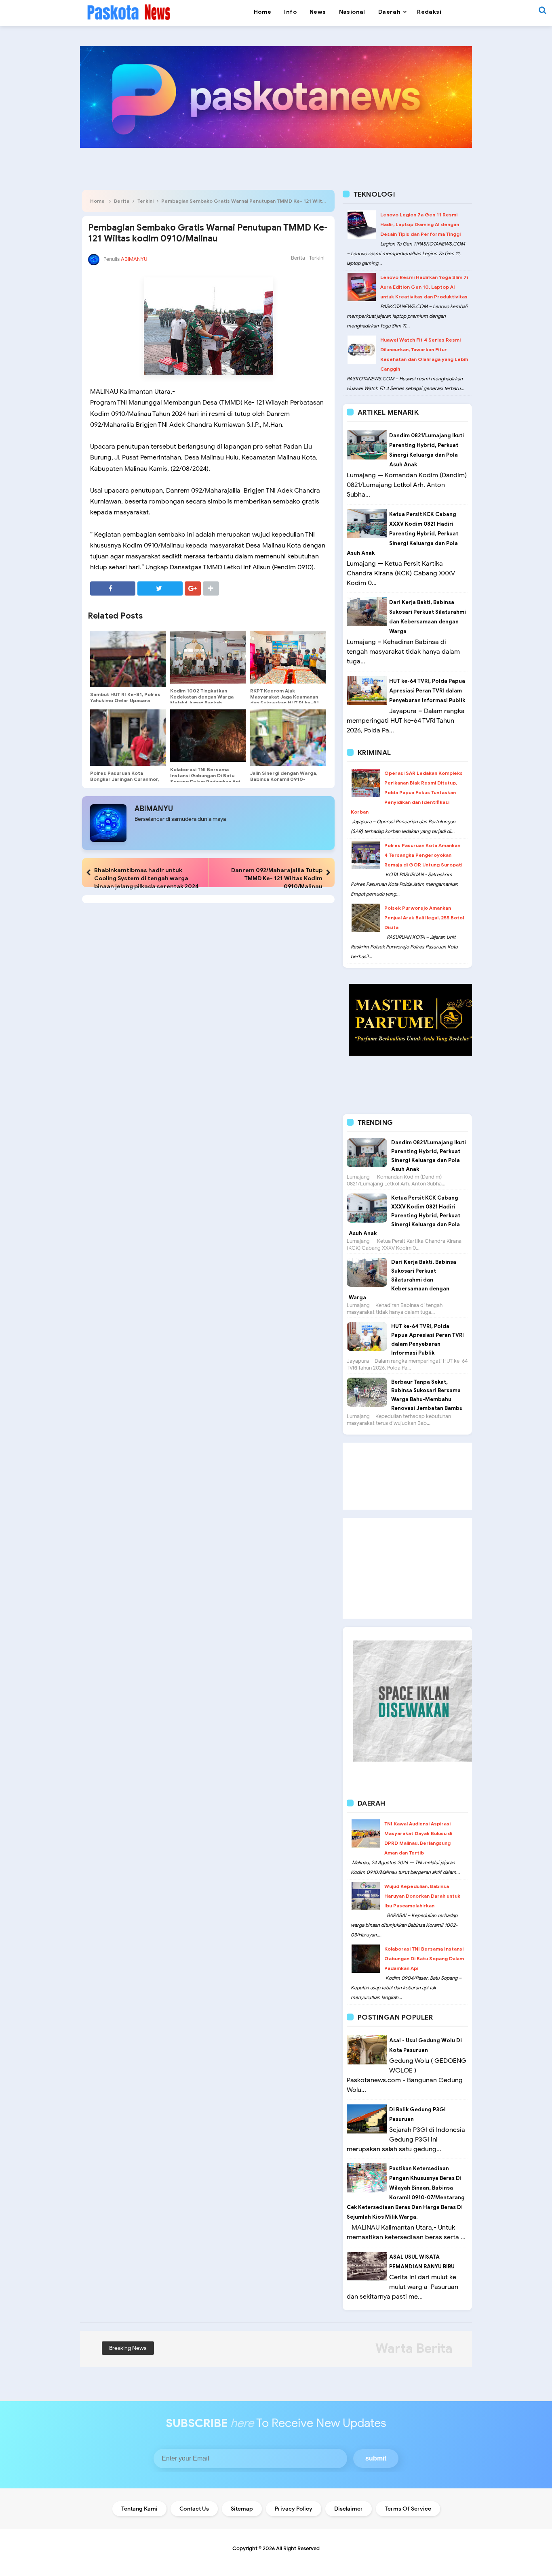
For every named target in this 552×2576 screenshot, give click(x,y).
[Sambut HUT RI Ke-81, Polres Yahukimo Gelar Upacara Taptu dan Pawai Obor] (128, 659)
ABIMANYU (154, 809)
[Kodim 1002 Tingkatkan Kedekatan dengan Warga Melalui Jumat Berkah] (208, 657)
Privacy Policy (294, 2509)
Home (97, 201)
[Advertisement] (407, 1476)
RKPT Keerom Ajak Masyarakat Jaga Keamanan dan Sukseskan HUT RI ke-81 (284, 697)
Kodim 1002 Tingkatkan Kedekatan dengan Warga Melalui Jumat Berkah (202, 697)
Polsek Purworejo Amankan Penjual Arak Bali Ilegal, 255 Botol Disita (424, 918)
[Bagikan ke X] (160, 588)
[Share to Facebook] (113, 588)
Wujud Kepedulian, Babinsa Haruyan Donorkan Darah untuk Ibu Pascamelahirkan (422, 1896)
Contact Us (194, 2509)
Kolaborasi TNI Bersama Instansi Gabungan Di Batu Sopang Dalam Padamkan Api (205, 775)
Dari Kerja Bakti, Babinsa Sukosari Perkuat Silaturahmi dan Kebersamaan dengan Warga (402, 1280)
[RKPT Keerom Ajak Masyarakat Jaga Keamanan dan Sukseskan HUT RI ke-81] (288, 657)
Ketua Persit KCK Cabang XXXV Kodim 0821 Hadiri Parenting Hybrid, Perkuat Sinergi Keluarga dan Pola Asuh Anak (402, 534)
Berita (122, 201)
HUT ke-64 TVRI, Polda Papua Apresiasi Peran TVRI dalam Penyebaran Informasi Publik (427, 691)
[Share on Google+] (193, 588)
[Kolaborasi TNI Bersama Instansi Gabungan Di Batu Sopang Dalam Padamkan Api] (208, 736)
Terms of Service (408, 2509)
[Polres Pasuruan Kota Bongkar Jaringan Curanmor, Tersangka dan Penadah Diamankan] (128, 738)
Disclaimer (349, 2509)
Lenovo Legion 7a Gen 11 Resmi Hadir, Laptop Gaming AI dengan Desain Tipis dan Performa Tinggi (420, 224)
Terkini (145, 201)
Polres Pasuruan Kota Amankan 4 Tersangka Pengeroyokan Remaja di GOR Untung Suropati (423, 855)
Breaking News (128, 2348)
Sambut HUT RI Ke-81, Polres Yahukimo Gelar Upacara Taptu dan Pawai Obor (125, 700)
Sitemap (242, 2509)
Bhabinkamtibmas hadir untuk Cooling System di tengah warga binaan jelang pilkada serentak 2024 (146, 878)
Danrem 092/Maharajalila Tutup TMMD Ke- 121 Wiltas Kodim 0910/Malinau (277, 878)
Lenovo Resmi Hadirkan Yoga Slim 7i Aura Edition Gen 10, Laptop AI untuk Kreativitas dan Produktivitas (424, 287)
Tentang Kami (139, 2509)
